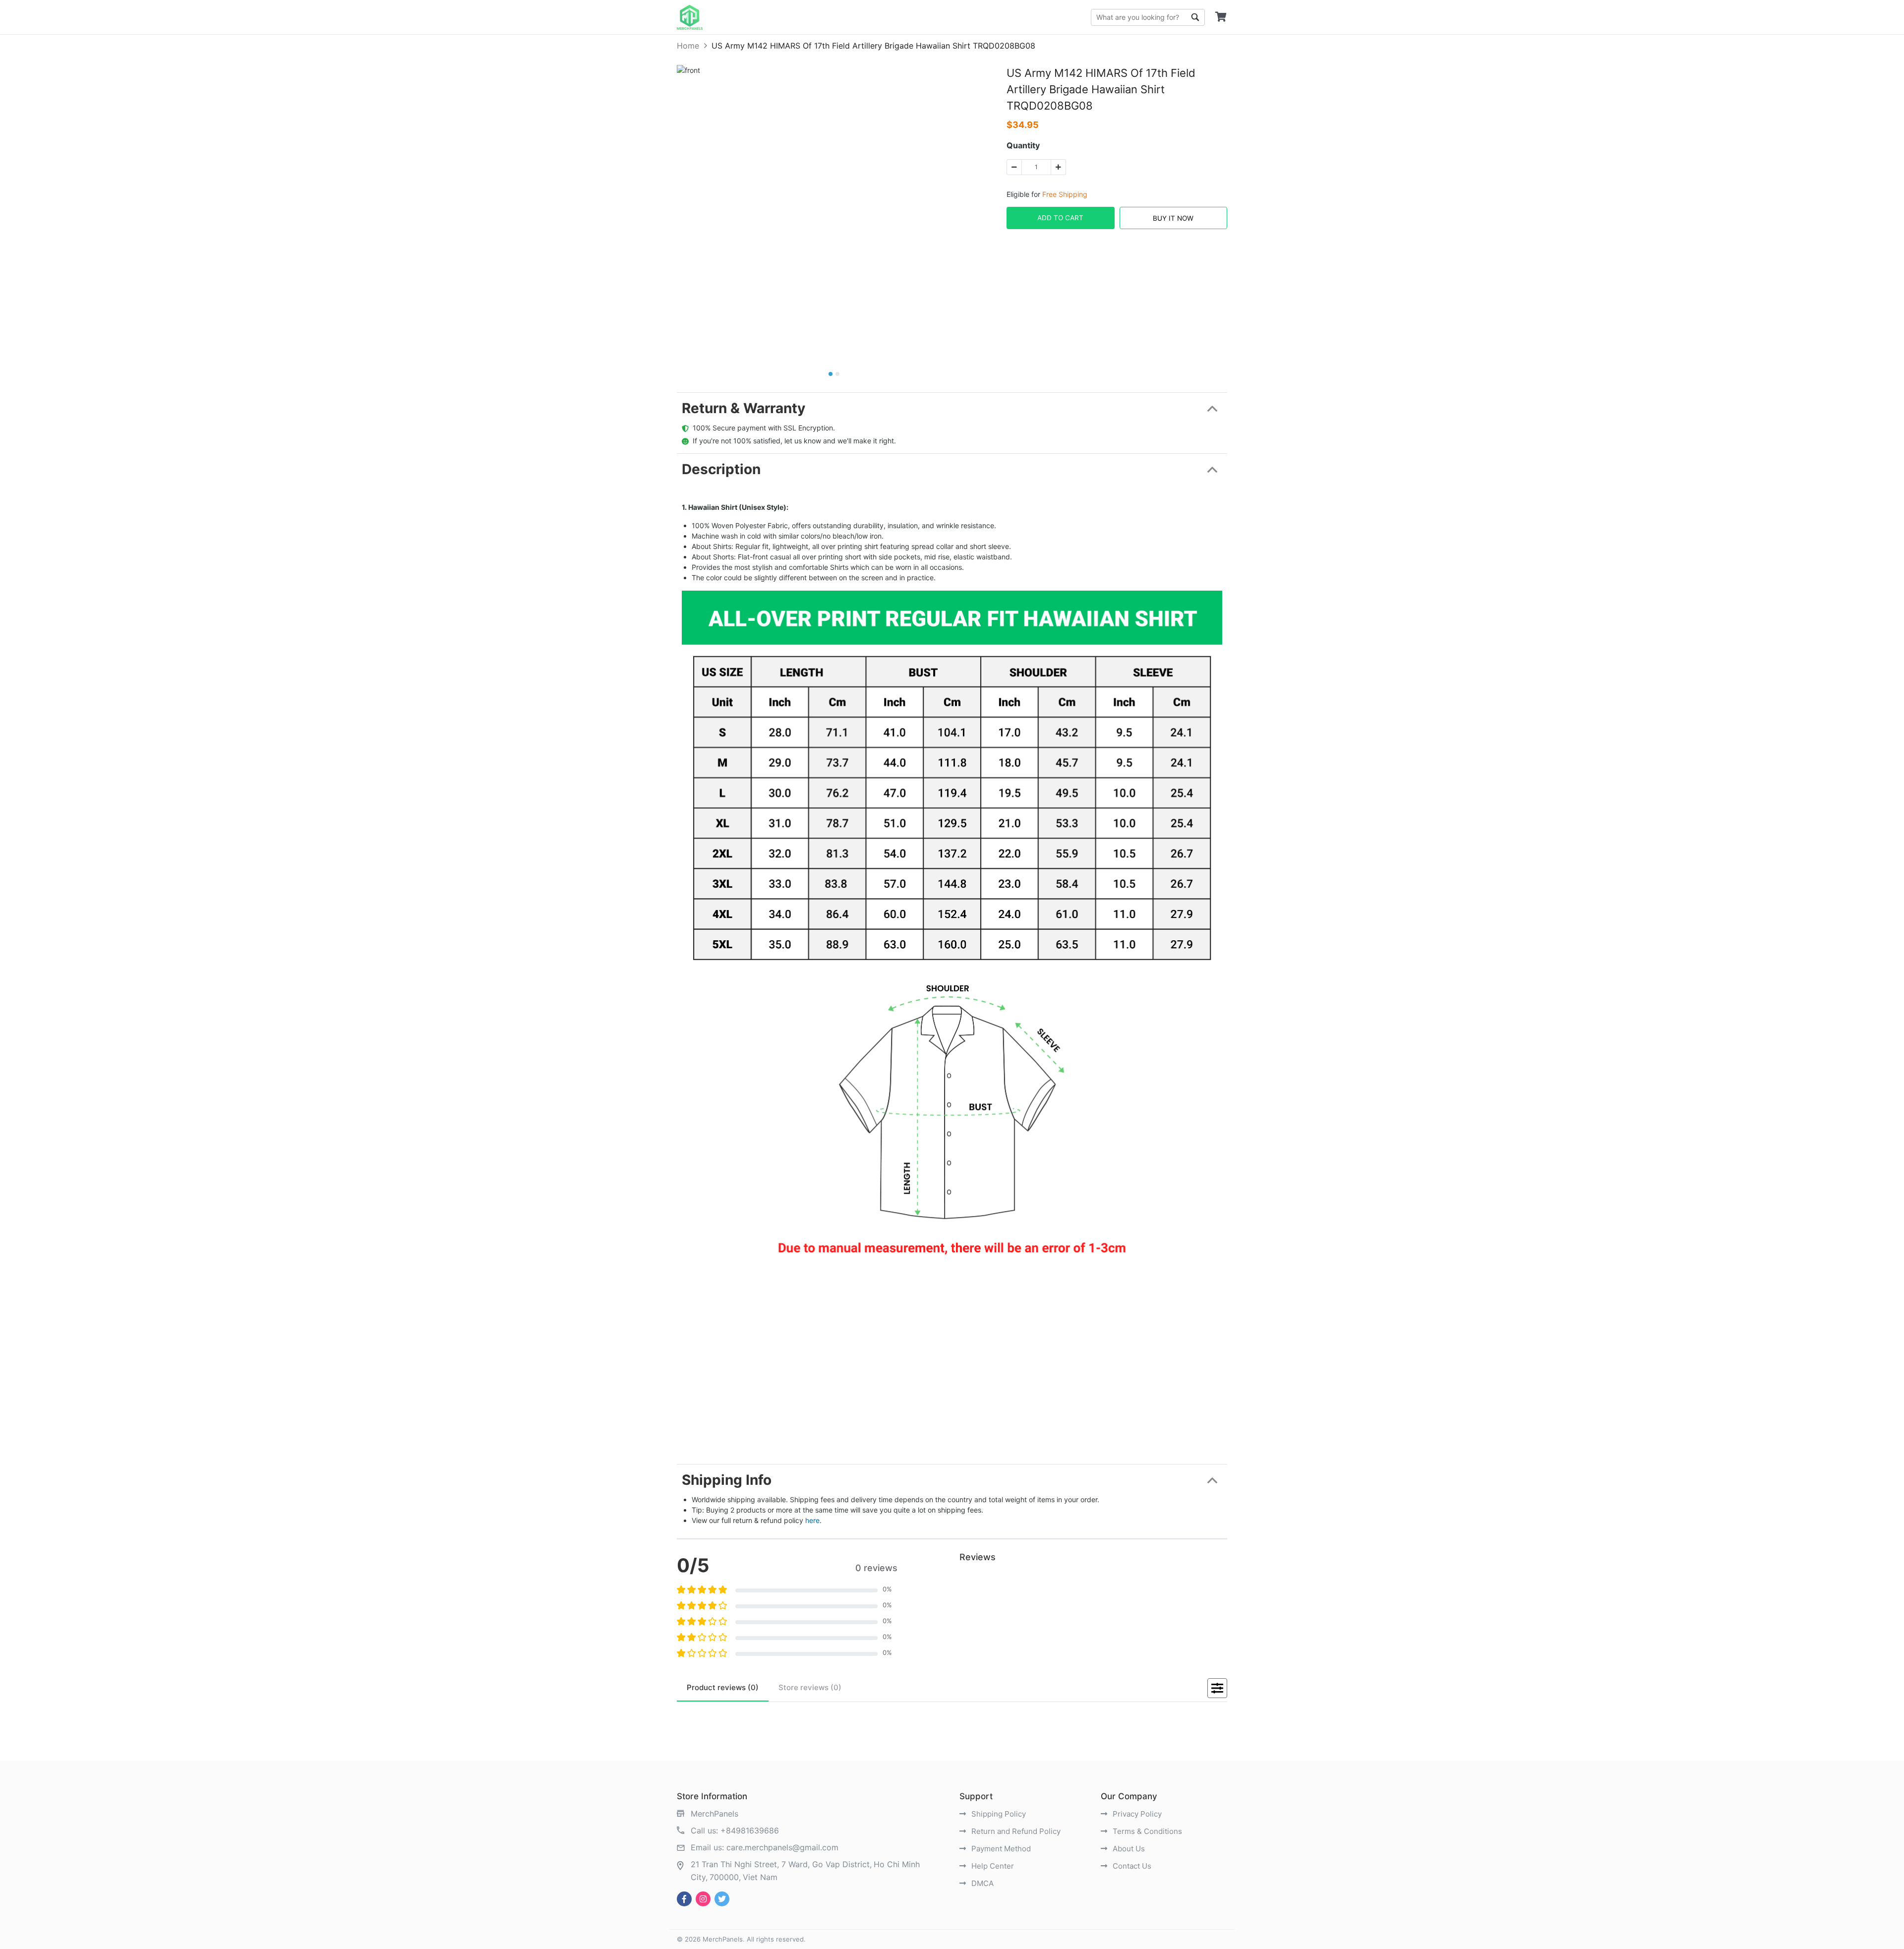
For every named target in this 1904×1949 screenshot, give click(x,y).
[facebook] (684, 1899)
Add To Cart (1060, 218)
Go (1195, 17)
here (812, 1520)
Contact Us (1131, 1866)
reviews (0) (723, 1687)
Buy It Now (1173, 218)
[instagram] (703, 1899)
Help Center (992, 1866)
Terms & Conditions (1146, 1831)
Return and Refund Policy (1015, 1831)
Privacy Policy (1136, 1814)
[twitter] (722, 1899)
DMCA (982, 1883)
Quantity (1023, 145)
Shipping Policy (998, 1814)
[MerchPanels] (690, 17)
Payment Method (1000, 1849)
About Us (1128, 1849)
